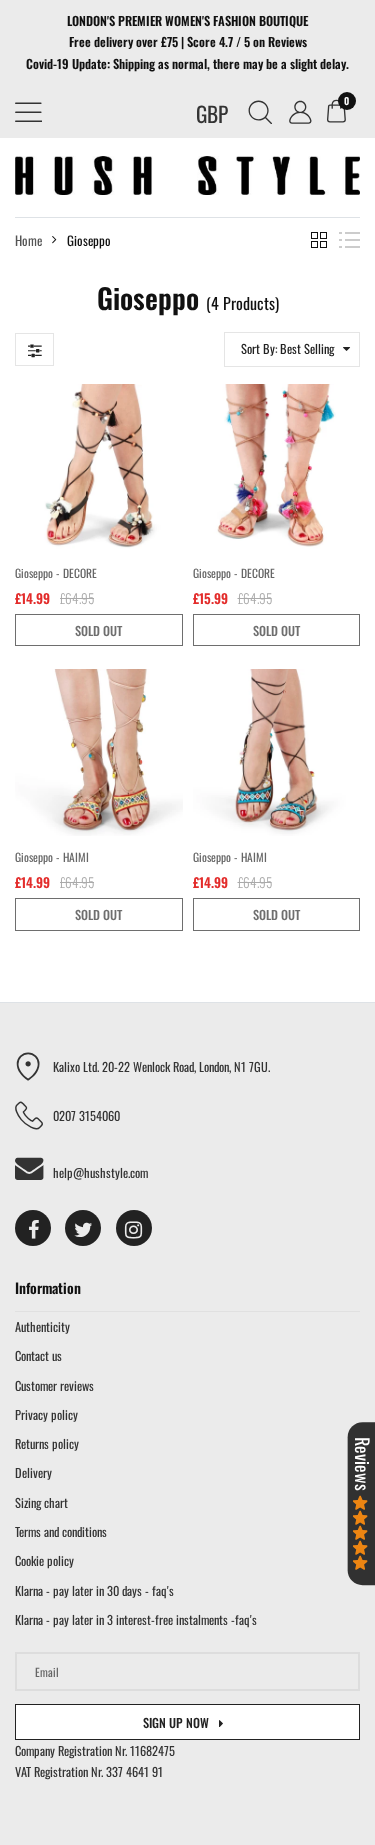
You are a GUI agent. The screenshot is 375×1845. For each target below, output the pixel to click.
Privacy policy (46, 1414)
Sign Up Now (176, 1722)
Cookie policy (44, 1560)
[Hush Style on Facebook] (33, 1228)
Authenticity (42, 1326)
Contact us (38, 1355)
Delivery (33, 1472)
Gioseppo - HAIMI (52, 856)
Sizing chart (41, 1502)
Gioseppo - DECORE (56, 572)
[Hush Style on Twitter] (83, 1228)
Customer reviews (54, 1385)
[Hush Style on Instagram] (134, 1228)
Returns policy (47, 1443)
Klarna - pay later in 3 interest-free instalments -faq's (136, 1619)
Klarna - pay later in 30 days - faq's (94, 1590)
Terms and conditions (61, 1531)
